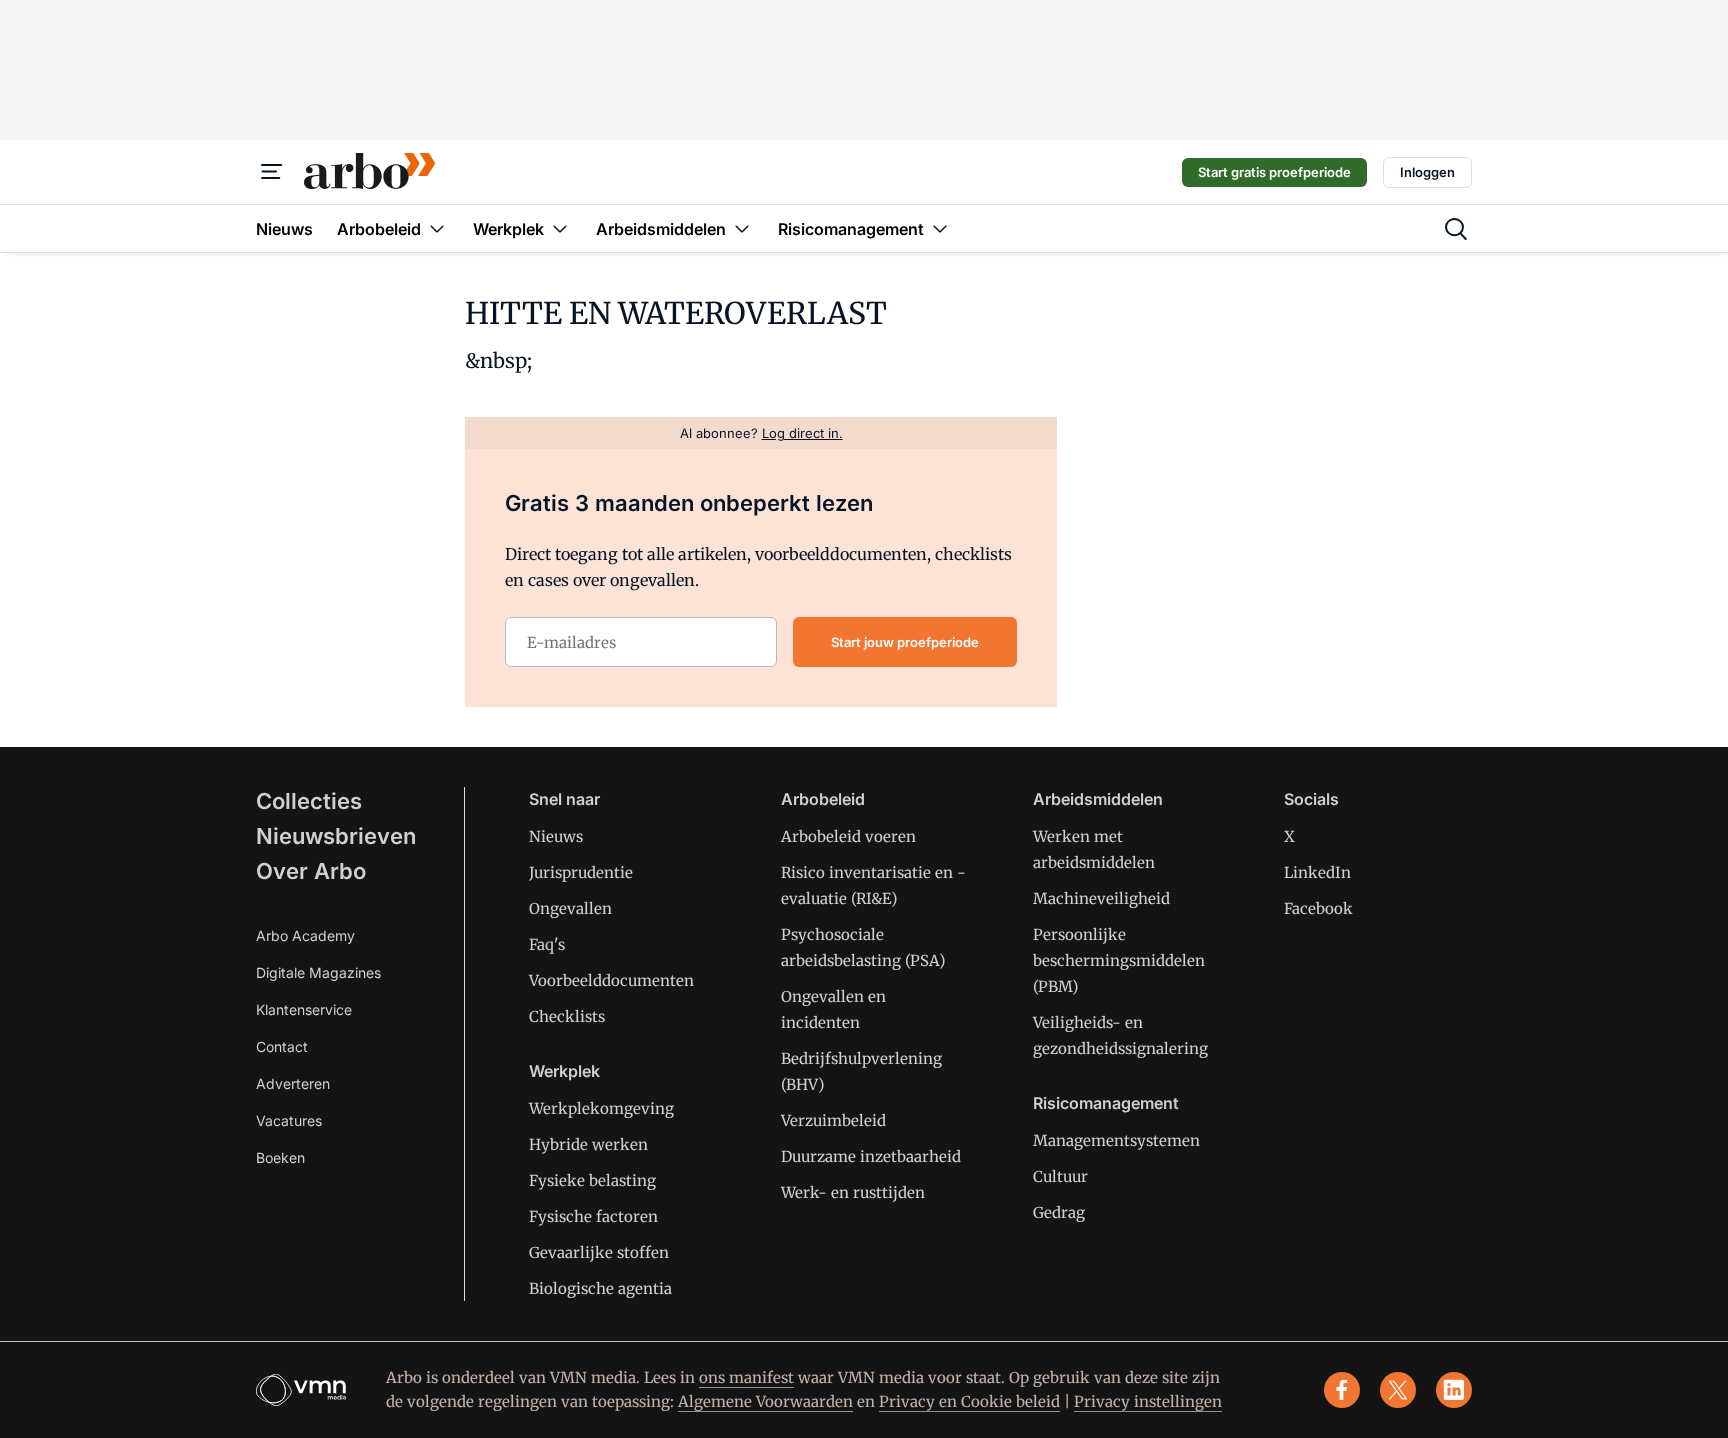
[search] (1456, 229)
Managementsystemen (1116, 1140)
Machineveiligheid (1101, 898)
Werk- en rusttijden (853, 1192)
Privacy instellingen (1148, 1401)
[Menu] (272, 172)
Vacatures (289, 1120)
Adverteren (293, 1083)
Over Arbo (311, 871)
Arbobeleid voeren (848, 836)
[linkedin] (1454, 1390)
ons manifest (746, 1377)
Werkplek (564, 1071)
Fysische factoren (593, 1216)
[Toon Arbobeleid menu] (437, 228)
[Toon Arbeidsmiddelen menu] (742, 228)
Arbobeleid (823, 799)
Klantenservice (304, 1009)
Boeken (280, 1157)
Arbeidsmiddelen (1098, 799)
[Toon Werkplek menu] (560, 228)
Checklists (567, 1016)
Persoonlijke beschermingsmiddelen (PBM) (1119, 960)
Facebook (1318, 908)
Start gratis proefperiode (1274, 172)
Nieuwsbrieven (336, 836)
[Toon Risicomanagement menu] (940, 228)
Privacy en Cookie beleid (969, 1401)
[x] (1398, 1390)
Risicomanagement (1106, 1103)
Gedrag (1059, 1212)
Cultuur (1060, 1176)
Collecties (309, 801)
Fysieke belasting (592, 1180)
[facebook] (1342, 1390)
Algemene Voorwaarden (765, 1401)
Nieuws (556, 836)
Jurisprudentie (581, 872)
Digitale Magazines (318, 972)
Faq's (547, 944)
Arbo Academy (305, 935)
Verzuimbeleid (833, 1120)
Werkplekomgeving (601, 1108)
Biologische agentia (600, 1288)
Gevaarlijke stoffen (599, 1252)
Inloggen (1427, 172)
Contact (282, 1046)
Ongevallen (570, 908)
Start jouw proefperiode (905, 642)
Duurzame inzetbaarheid (871, 1156)
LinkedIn (1317, 872)
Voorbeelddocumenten (611, 980)
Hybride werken (588, 1144)
